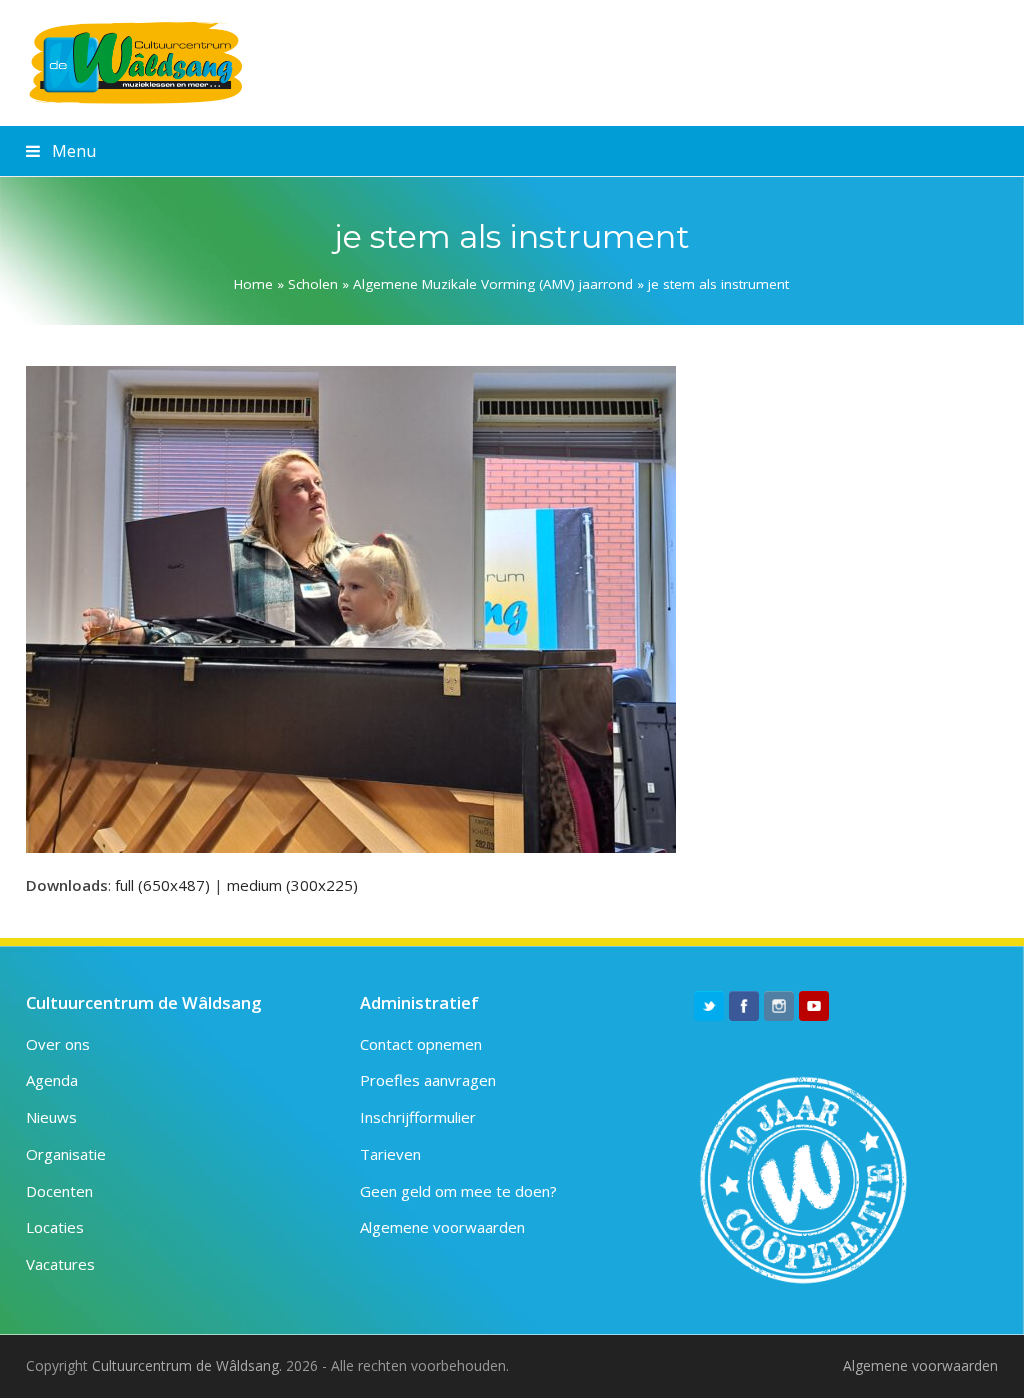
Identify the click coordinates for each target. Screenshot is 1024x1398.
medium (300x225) (292, 885)
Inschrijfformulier (418, 1117)
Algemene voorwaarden (442, 1227)
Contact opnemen (421, 1044)
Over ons (58, 1044)
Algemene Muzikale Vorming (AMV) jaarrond (493, 284)
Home (253, 284)
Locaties (55, 1227)
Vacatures (60, 1264)
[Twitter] (709, 1006)
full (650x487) (162, 885)
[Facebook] (744, 1006)
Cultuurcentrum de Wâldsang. (187, 1365)
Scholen (313, 284)
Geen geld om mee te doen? (458, 1191)
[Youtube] (814, 1006)
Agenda (52, 1080)
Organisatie (66, 1154)
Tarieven (390, 1154)
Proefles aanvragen (428, 1080)
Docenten (59, 1191)
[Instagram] (779, 1006)
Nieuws (51, 1117)
